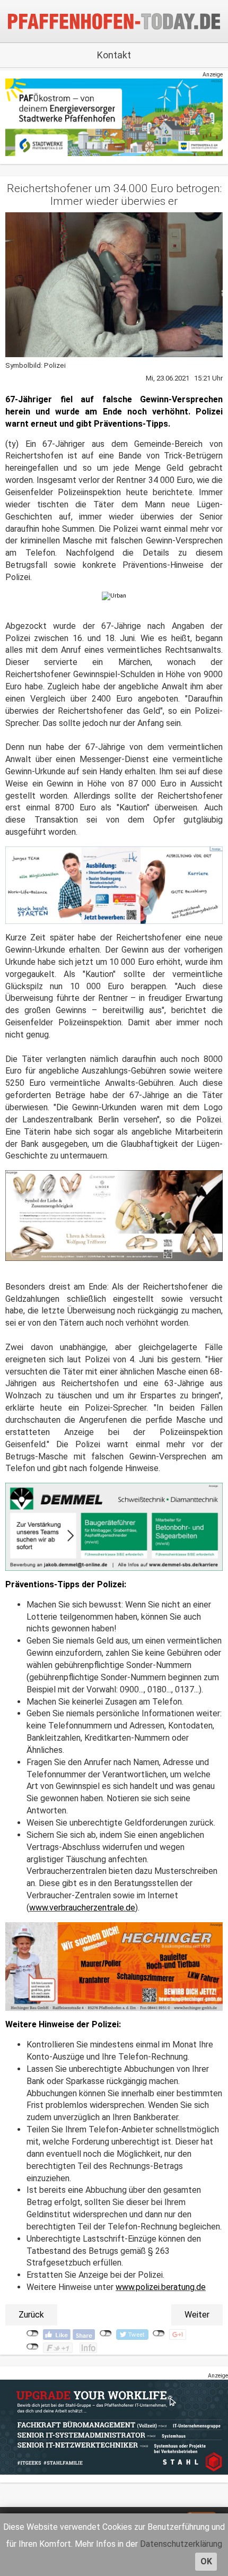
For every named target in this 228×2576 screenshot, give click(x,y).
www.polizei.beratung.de (161, 2287)
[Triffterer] (114, 1215)
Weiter (197, 2315)
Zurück (31, 2315)
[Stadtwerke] (114, 117)
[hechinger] (114, 1966)
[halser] (114, 885)
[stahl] (114, 2427)
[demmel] (114, 1527)
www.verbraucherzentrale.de (82, 1908)
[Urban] (114, 596)
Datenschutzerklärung (181, 2544)
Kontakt (114, 55)
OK (206, 2561)
